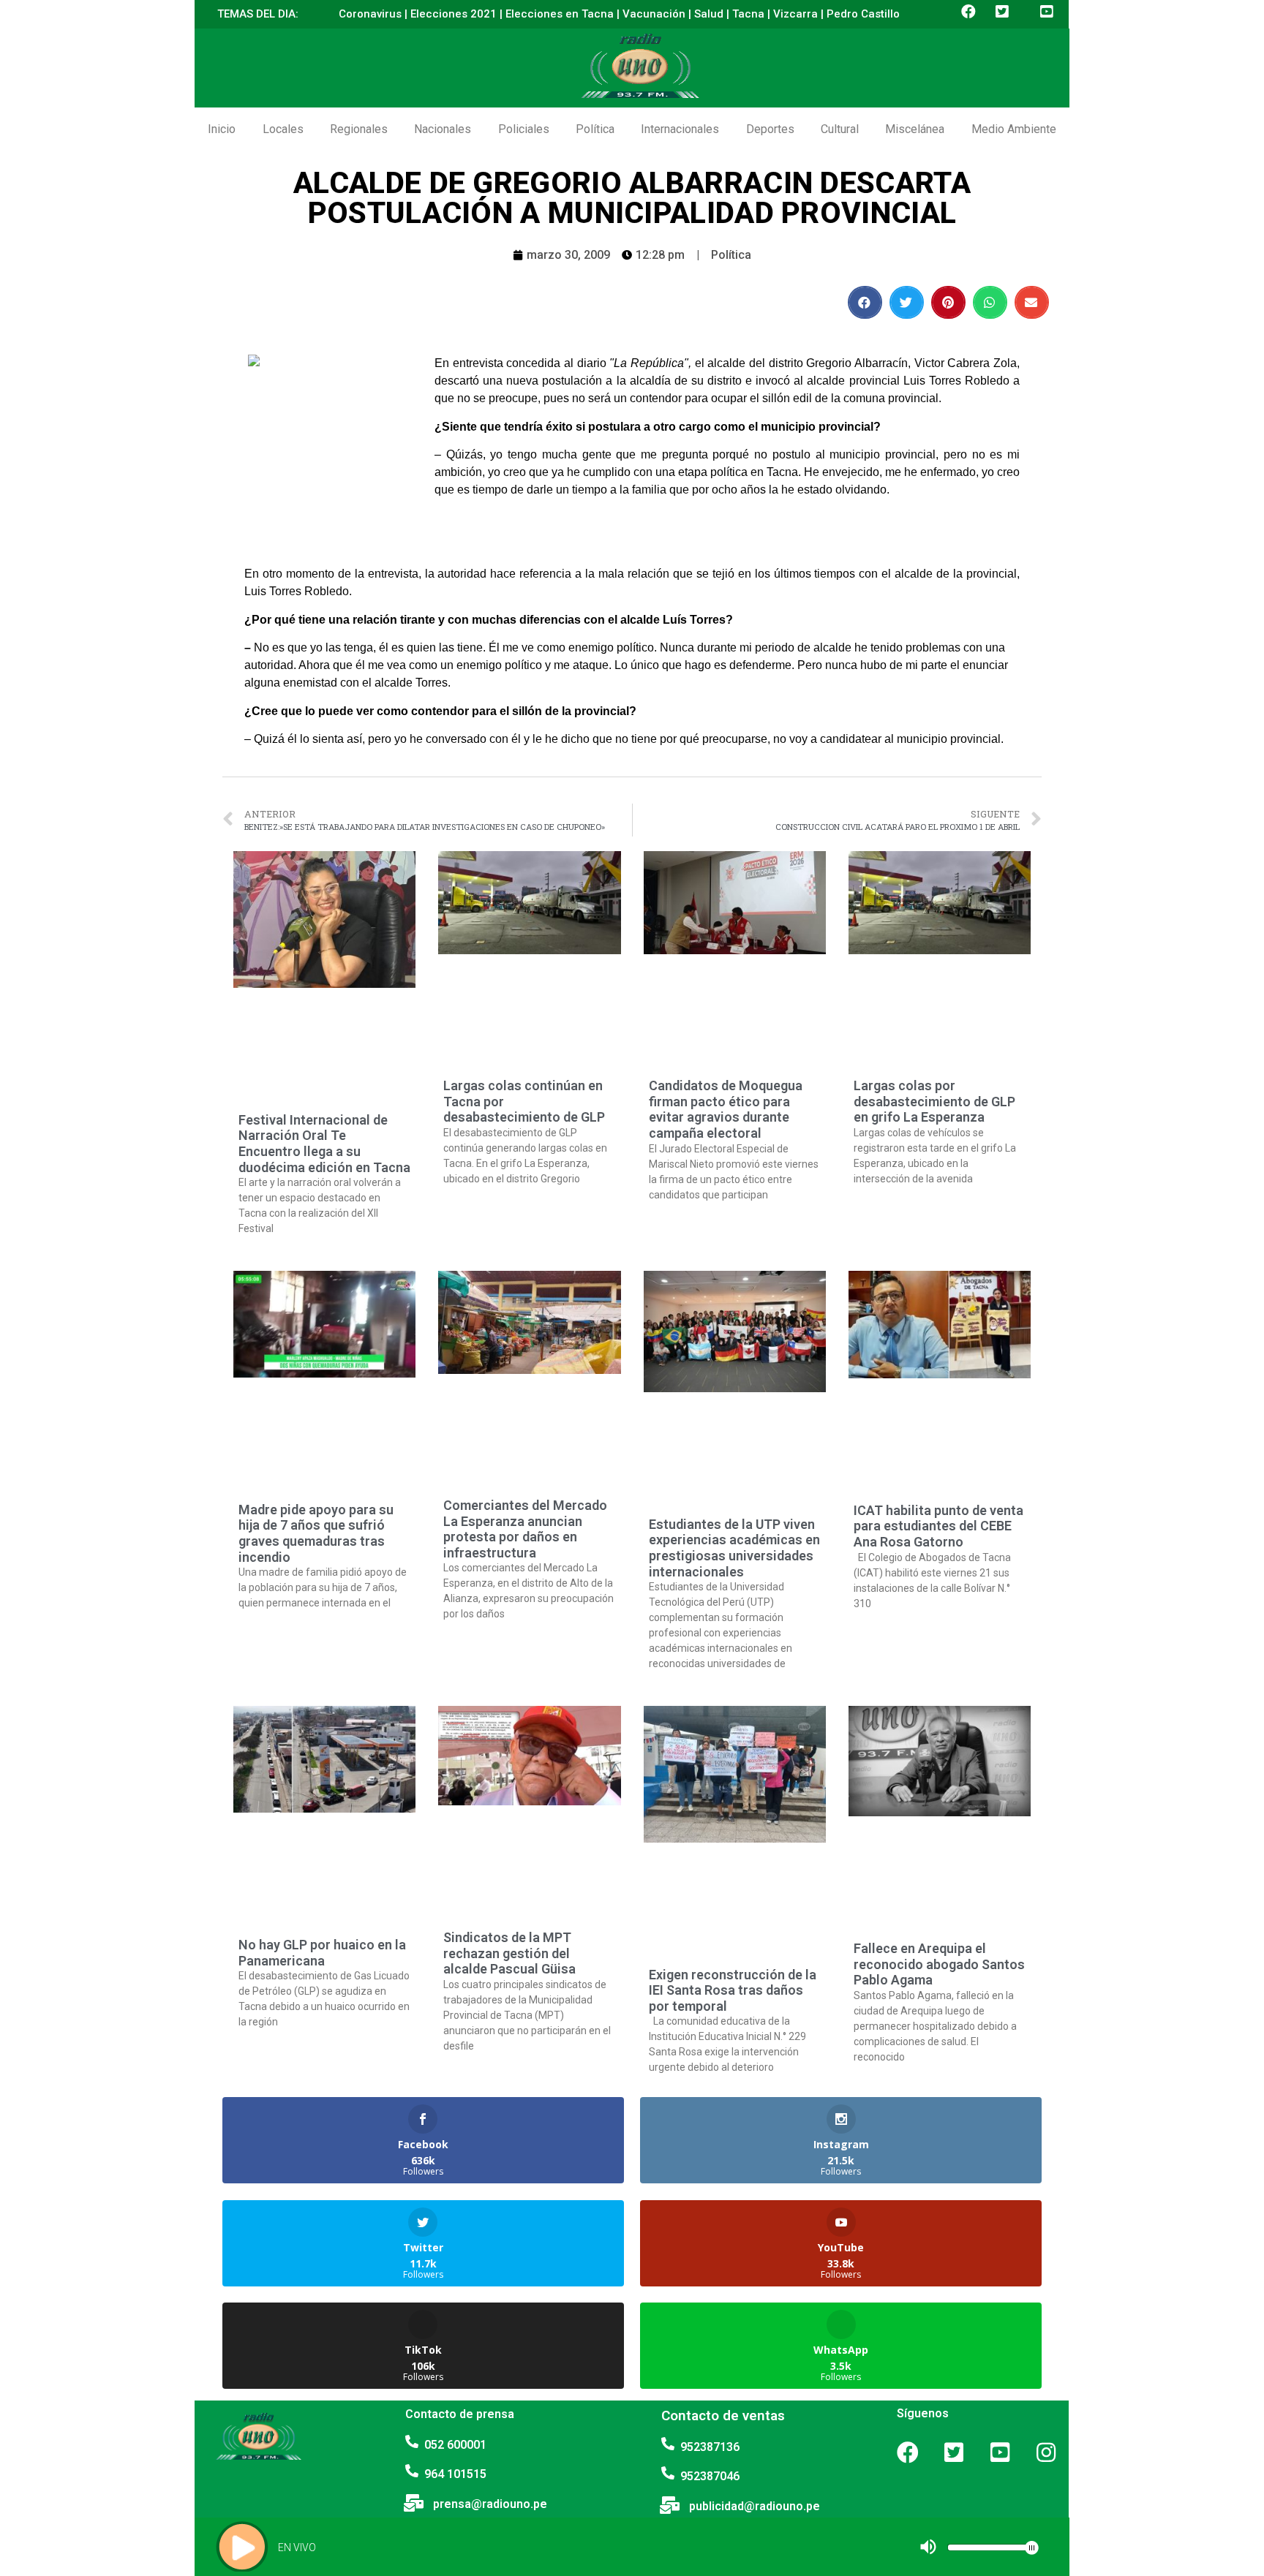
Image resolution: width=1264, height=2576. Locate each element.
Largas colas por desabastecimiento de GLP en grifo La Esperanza (934, 1101)
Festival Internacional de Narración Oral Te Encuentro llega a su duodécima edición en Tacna (324, 1144)
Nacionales (443, 129)
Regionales (359, 129)
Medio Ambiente (1014, 129)
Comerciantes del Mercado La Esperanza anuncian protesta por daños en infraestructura (525, 1529)
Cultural (840, 129)
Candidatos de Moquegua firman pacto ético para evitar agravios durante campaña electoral (726, 1109)
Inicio (222, 129)
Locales (283, 129)
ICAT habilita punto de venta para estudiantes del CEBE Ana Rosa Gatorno (938, 1526)
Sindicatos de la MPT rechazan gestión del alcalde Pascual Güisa (509, 1953)
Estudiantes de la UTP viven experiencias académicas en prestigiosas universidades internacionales (734, 1548)
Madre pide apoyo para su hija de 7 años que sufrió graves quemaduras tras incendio (316, 1533)
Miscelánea (915, 129)
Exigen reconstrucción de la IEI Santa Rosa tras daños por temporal (733, 1990)
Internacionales (680, 129)
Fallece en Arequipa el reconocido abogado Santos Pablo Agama (939, 1964)
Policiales (524, 129)
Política (595, 129)
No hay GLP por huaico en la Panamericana (322, 1953)
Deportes (770, 129)
